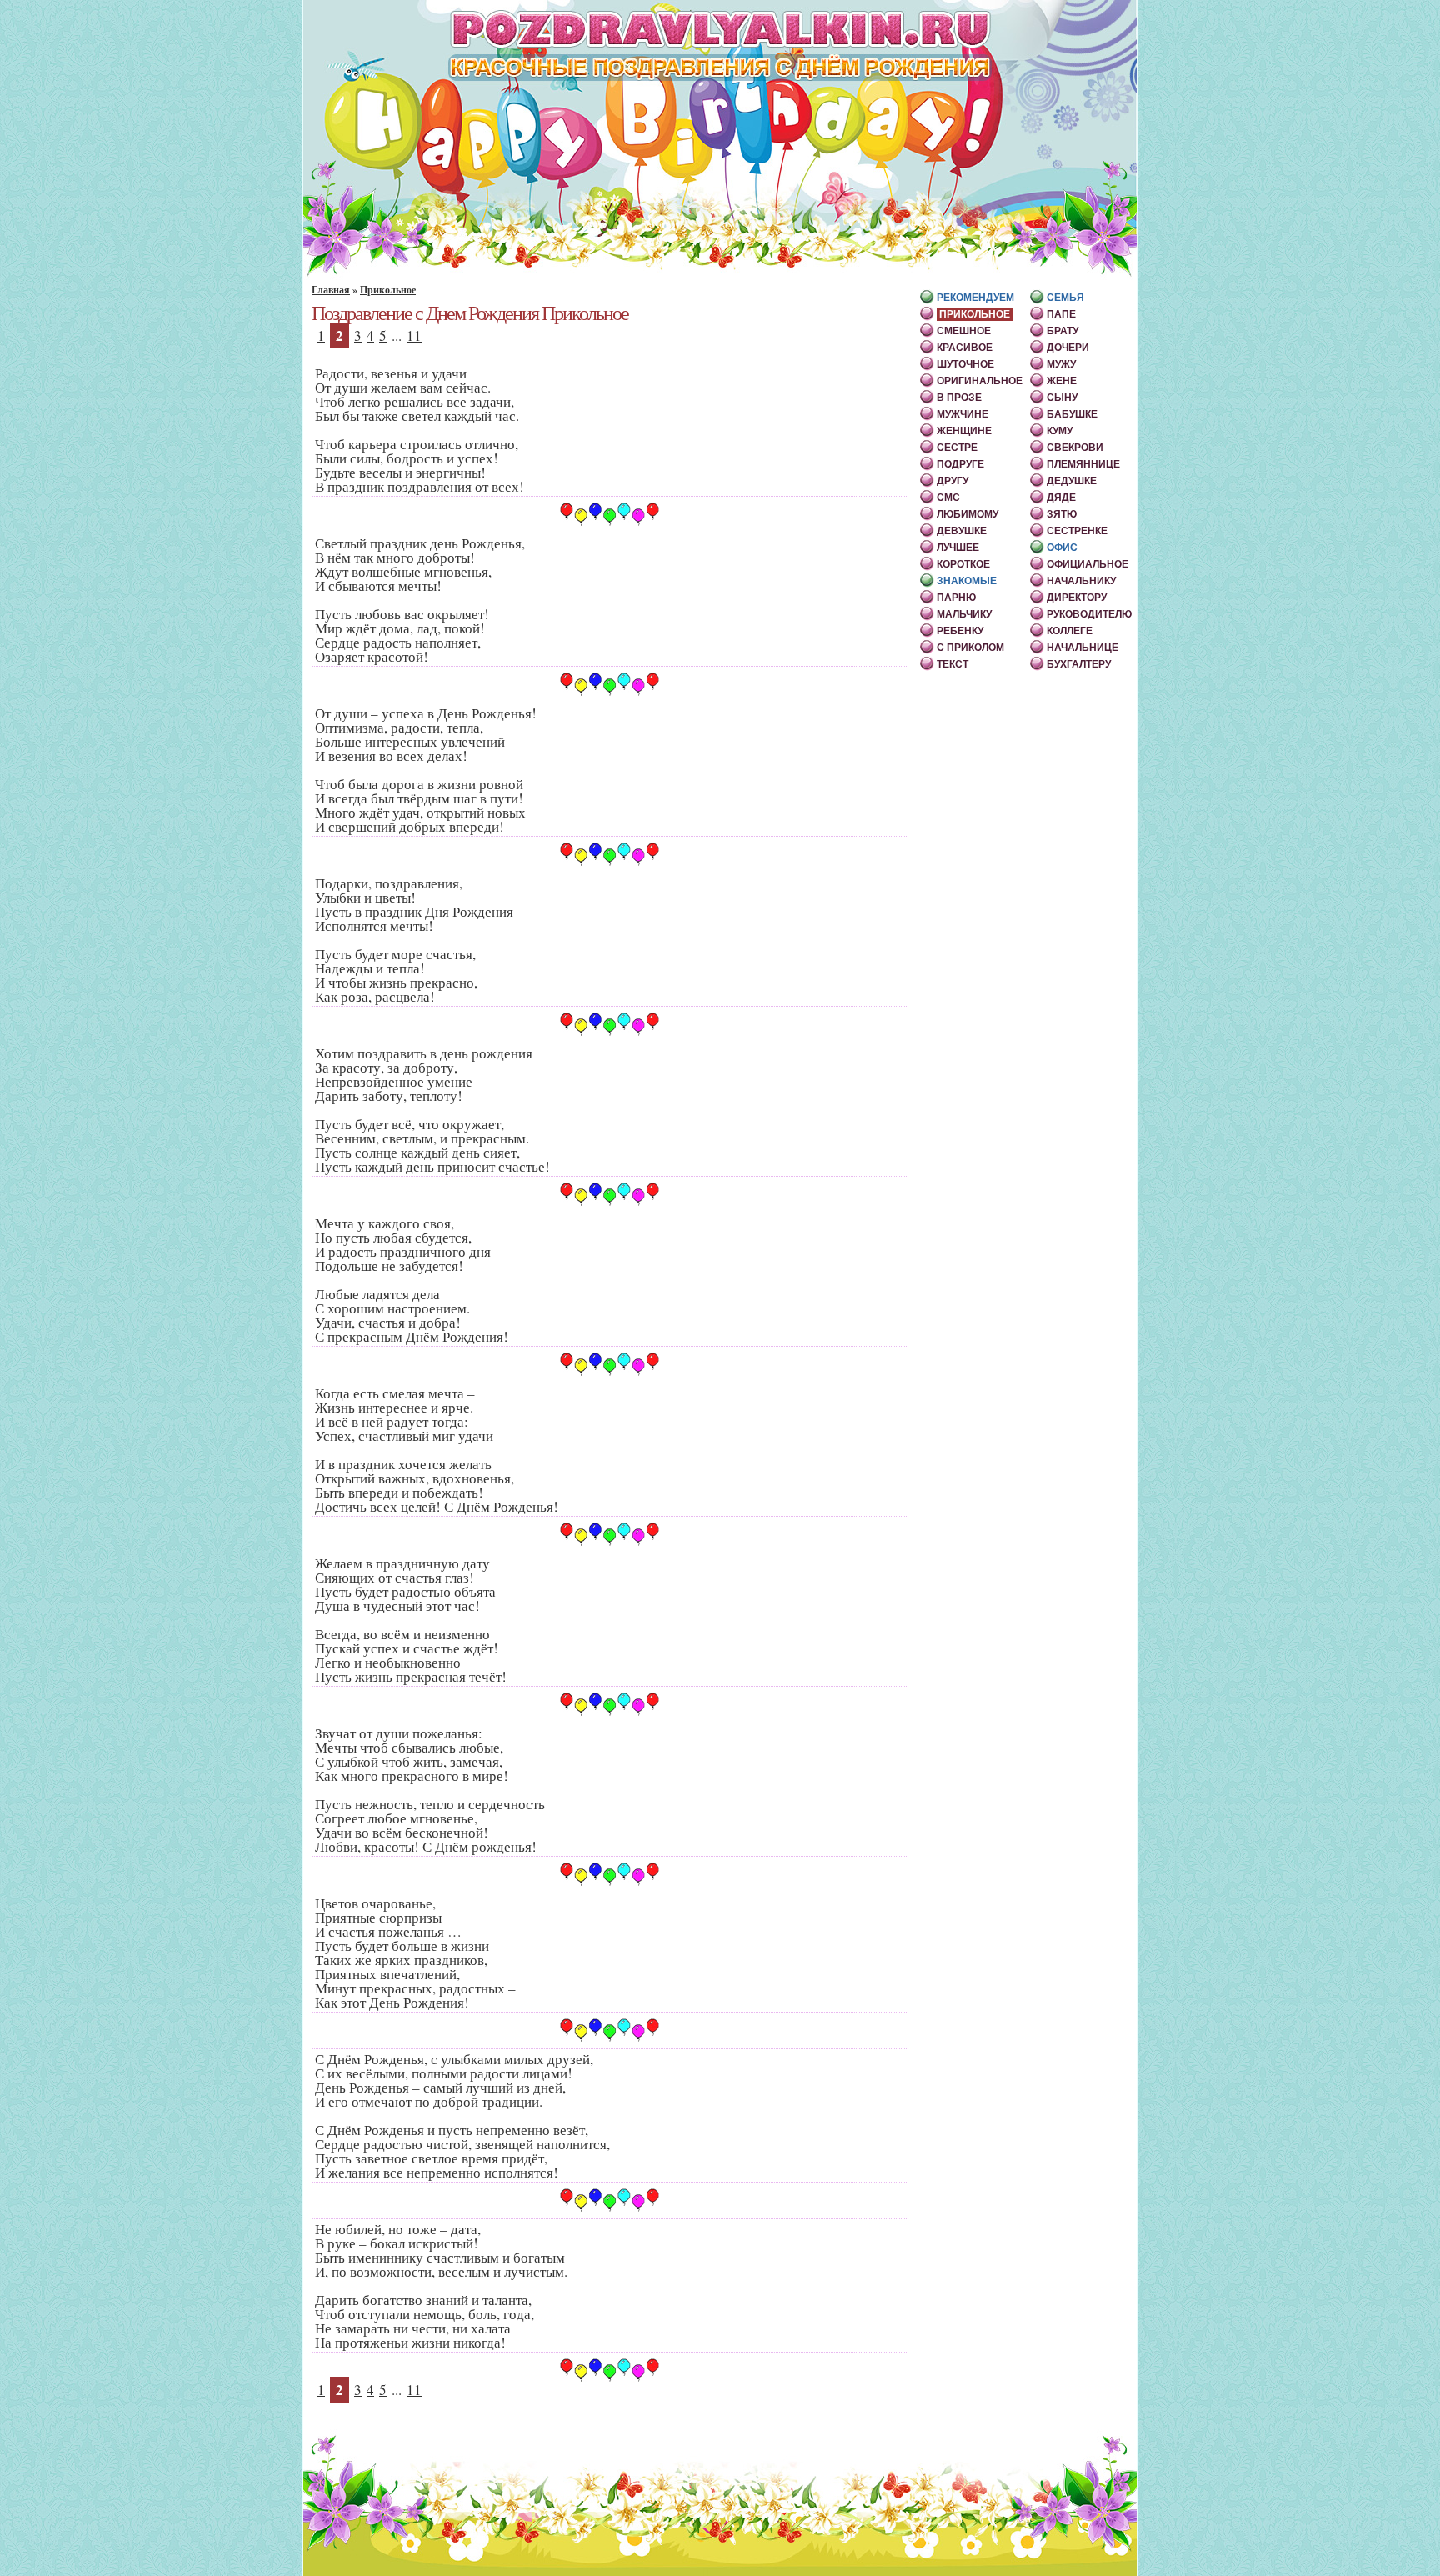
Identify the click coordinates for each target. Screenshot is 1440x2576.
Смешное (964, 331)
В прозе (959, 398)
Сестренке (1077, 531)
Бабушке (1072, 414)
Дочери (1068, 348)
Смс (948, 498)
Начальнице (1082, 648)
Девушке (962, 531)
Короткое (963, 564)
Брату (1062, 331)
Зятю (1062, 514)
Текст (952, 664)
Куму (1060, 431)
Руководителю (1089, 614)
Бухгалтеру (1079, 664)
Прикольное (388, 290)
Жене (1062, 381)
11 (414, 335)
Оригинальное (980, 381)
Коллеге (1070, 631)
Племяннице (1083, 464)
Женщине (964, 431)
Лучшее (958, 548)
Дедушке (1072, 481)
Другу (952, 481)
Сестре (957, 448)
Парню (956, 598)
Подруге (960, 464)
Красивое (965, 348)
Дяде (1061, 498)
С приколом (970, 648)
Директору (1077, 598)
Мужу (1061, 364)
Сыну (1062, 398)
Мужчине (962, 414)
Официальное (1087, 564)
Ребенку (960, 631)
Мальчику (964, 614)
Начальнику (1081, 581)
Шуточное (965, 364)
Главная (331, 290)
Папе (1061, 314)
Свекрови (1075, 448)
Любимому (967, 514)
